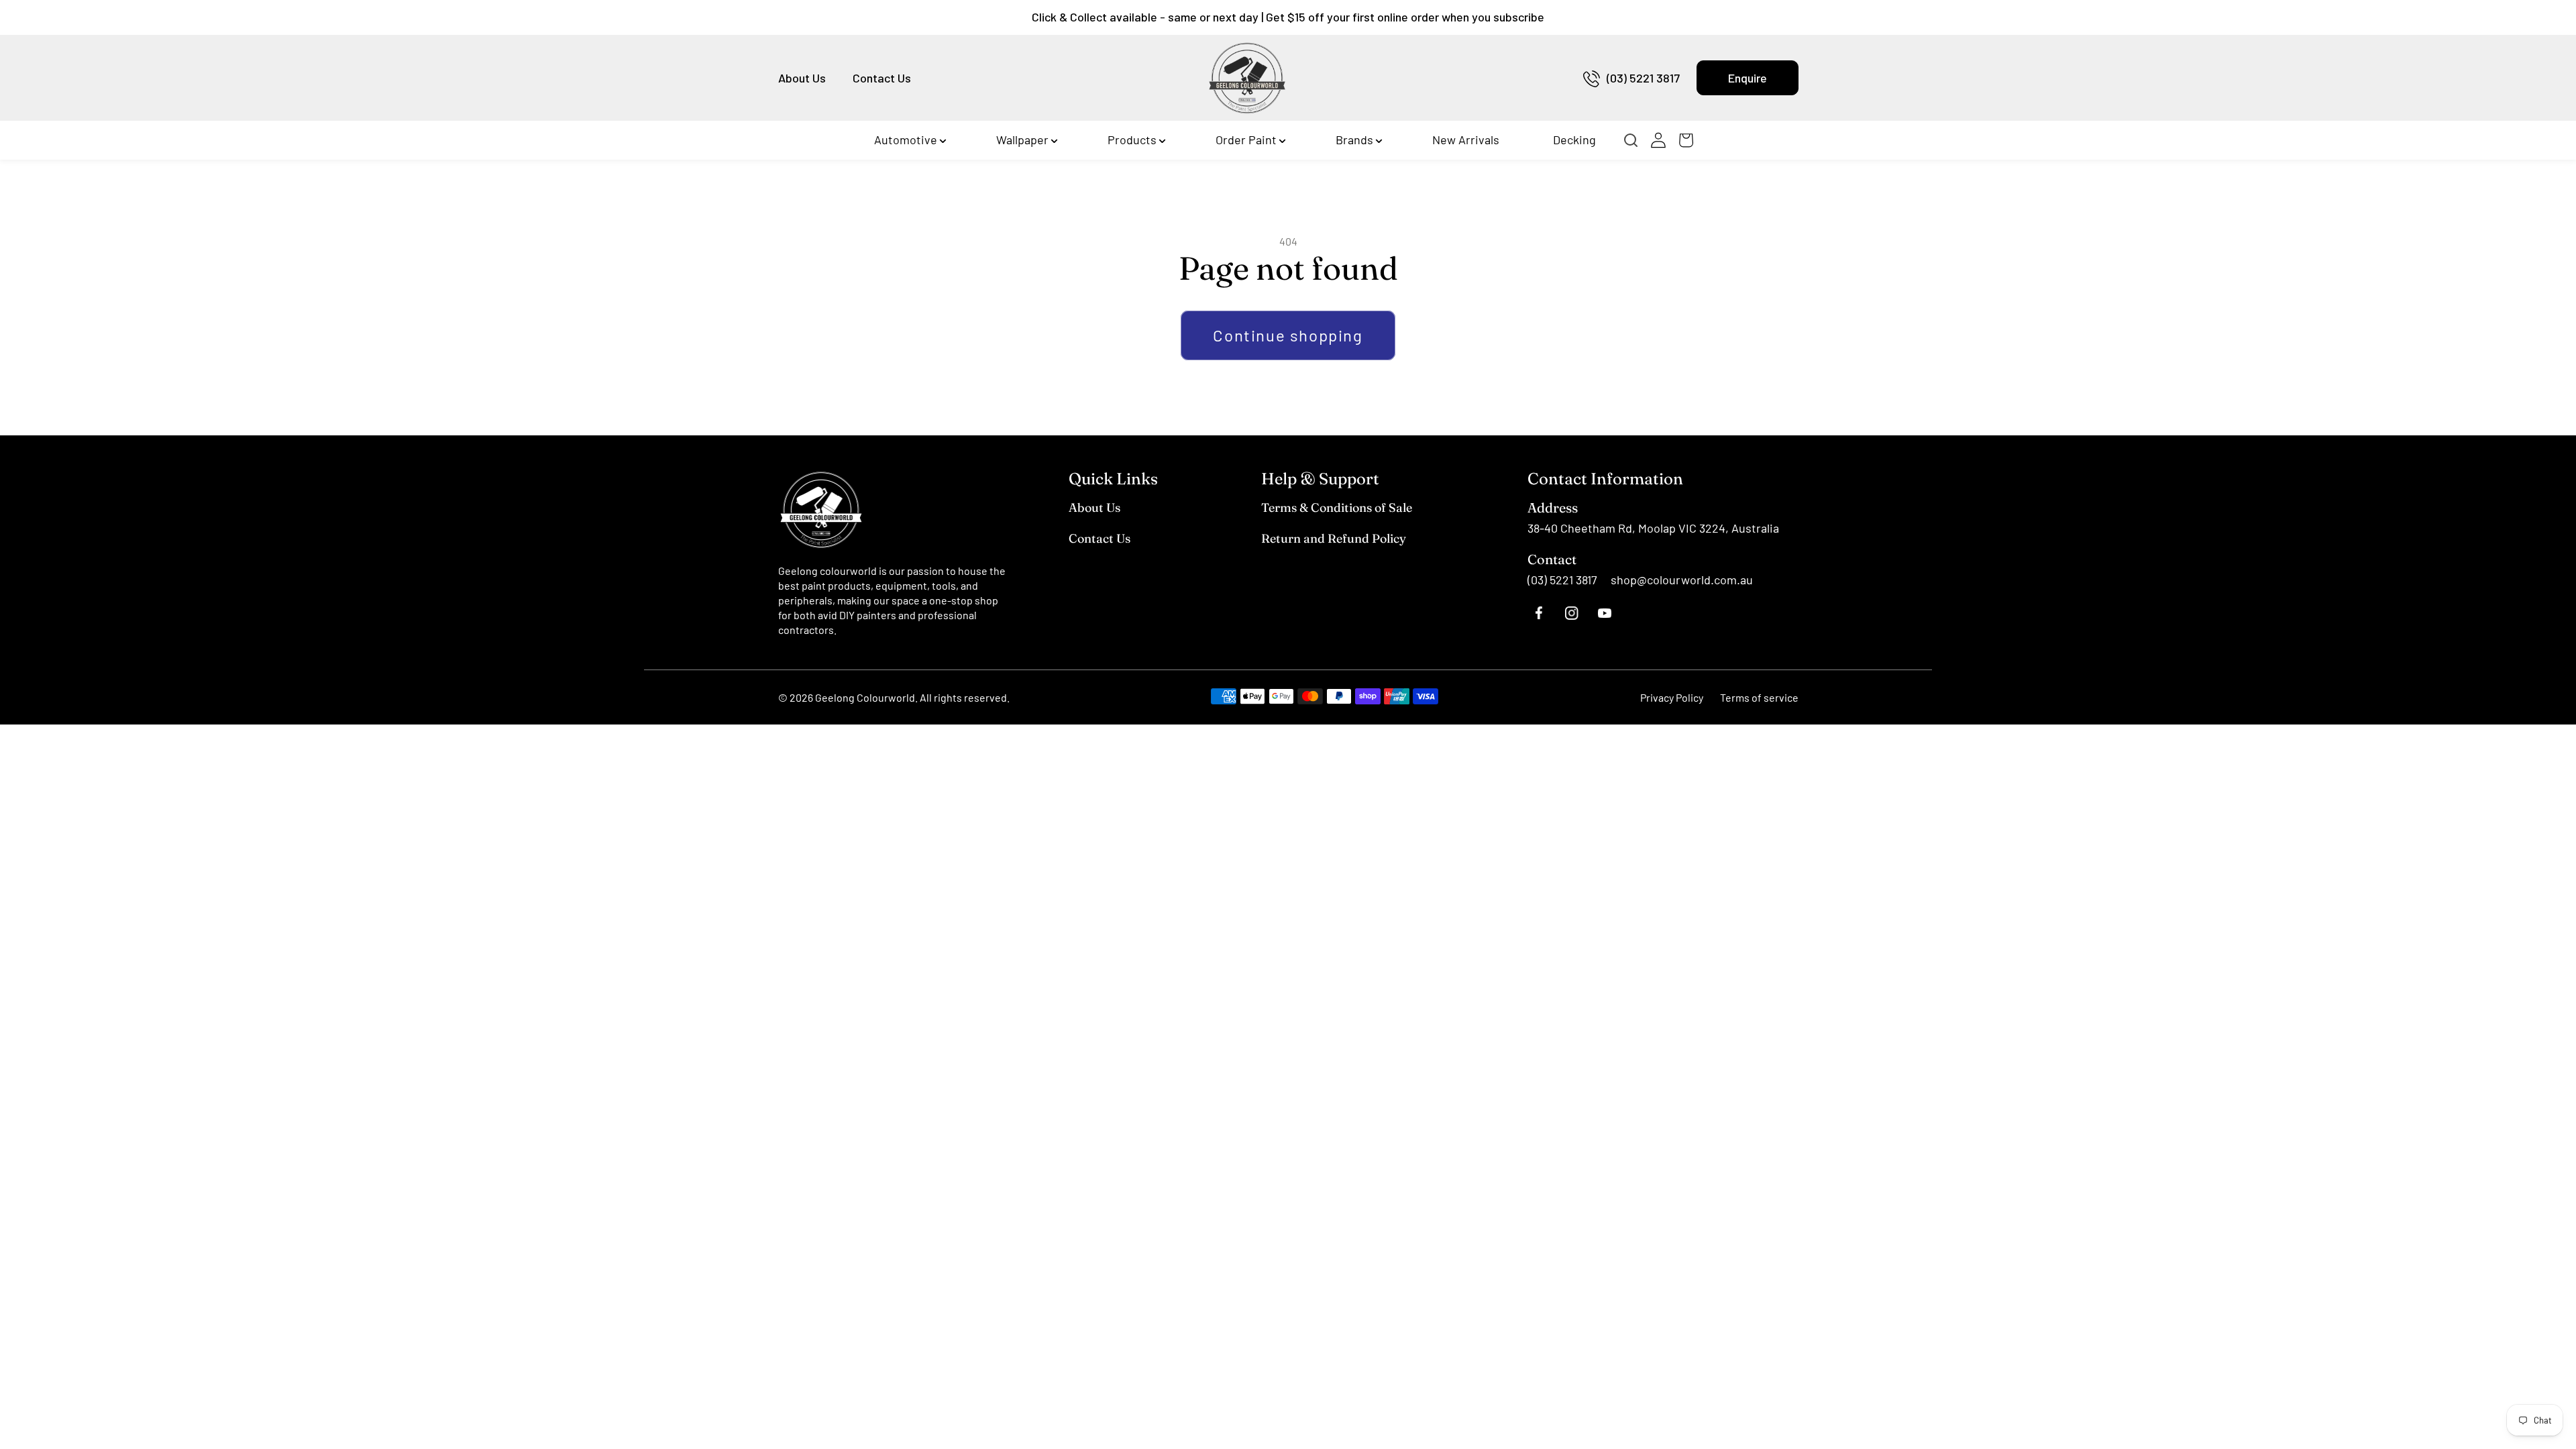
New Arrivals (1466, 140)
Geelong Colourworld (865, 697)
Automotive (906, 140)
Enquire (1748, 78)
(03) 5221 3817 (1643, 78)
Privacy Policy (1672, 697)
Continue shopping (1288, 335)
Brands (1354, 140)
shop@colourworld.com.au (1682, 580)
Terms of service (1759, 697)
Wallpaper (1022, 140)
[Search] (1635, 140)
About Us (802, 78)
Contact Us (882, 78)
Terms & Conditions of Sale (1337, 507)
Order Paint (1246, 140)
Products (1132, 140)
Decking (1574, 140)
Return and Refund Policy (1334, 538)
